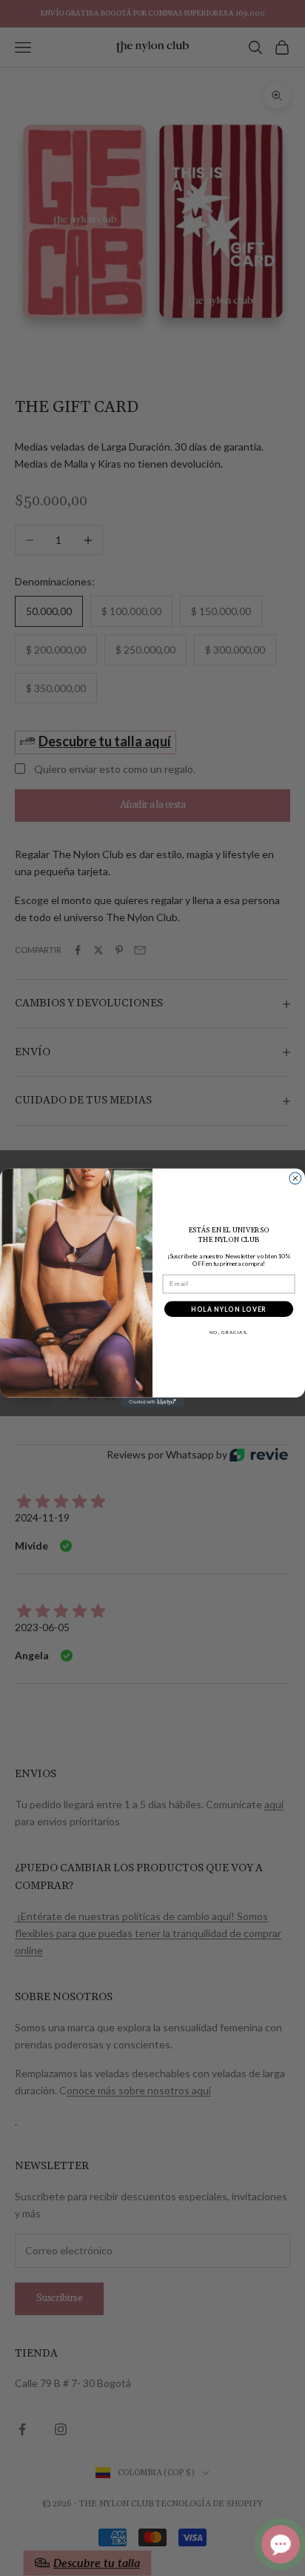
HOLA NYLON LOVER (228, 1309)
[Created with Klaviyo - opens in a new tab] (153, 1402)
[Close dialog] (295, 1178)
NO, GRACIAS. (229, 1332)
